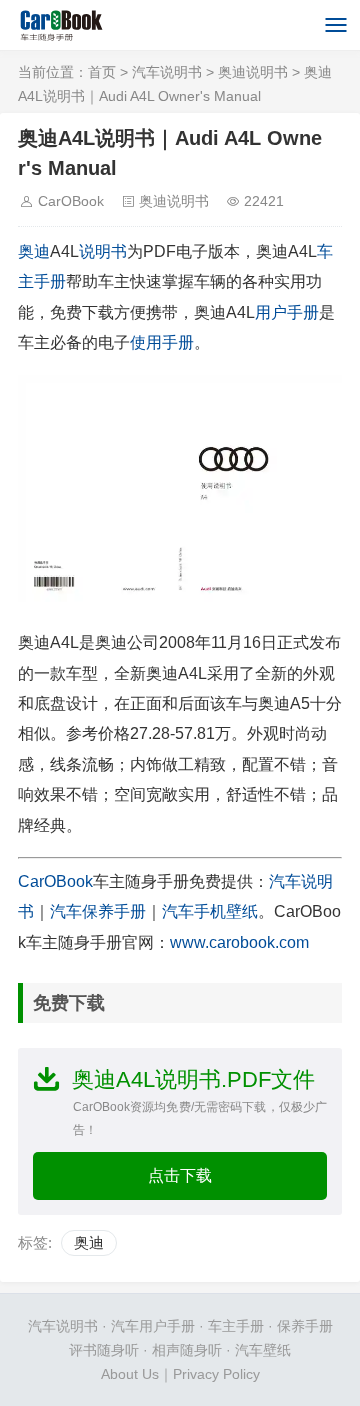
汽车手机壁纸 (210, 911)
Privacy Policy (216, 1374)
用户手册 (287, 312)
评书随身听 (104, 1350)
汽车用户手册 (153, 1326)
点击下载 (180, 1175)
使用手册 (162, 342)
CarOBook (71, 201)
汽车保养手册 (98, 911)
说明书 (103, 251)
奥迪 (34, 251)
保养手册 (305, 1326)
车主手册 (236, 1326)
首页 (102, 72)
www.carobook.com (239, 942)
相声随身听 (187, 1350)
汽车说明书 (167, 72)
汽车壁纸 (263, 1350)
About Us (130, 1374)
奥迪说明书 (253, 72)
